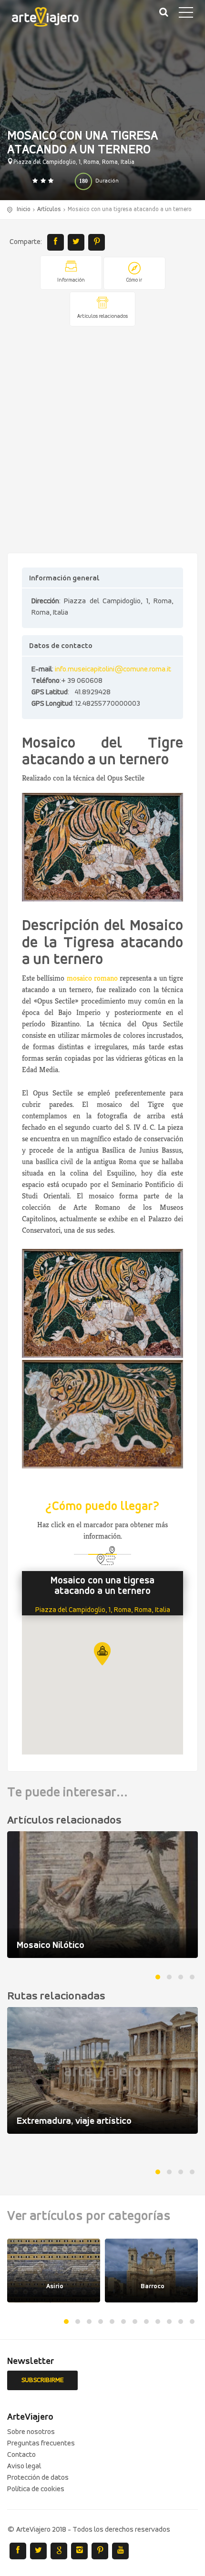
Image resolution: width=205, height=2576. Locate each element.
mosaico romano (92, 978)
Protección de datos (38, 2478)
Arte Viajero (52, 19)
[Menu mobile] (186, 14)
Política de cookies (36, 2489)
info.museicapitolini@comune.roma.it (113, 669)
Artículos (49, 209)
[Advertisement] (102, 440)
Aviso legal (24, 2466)
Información (71, 280)
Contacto (21, 2455)
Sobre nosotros (31, 2432)
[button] (102, 1654)
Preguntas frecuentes (41, 2444)
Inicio (24, 209)
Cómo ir (134, 280)
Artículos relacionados (102, 317)
